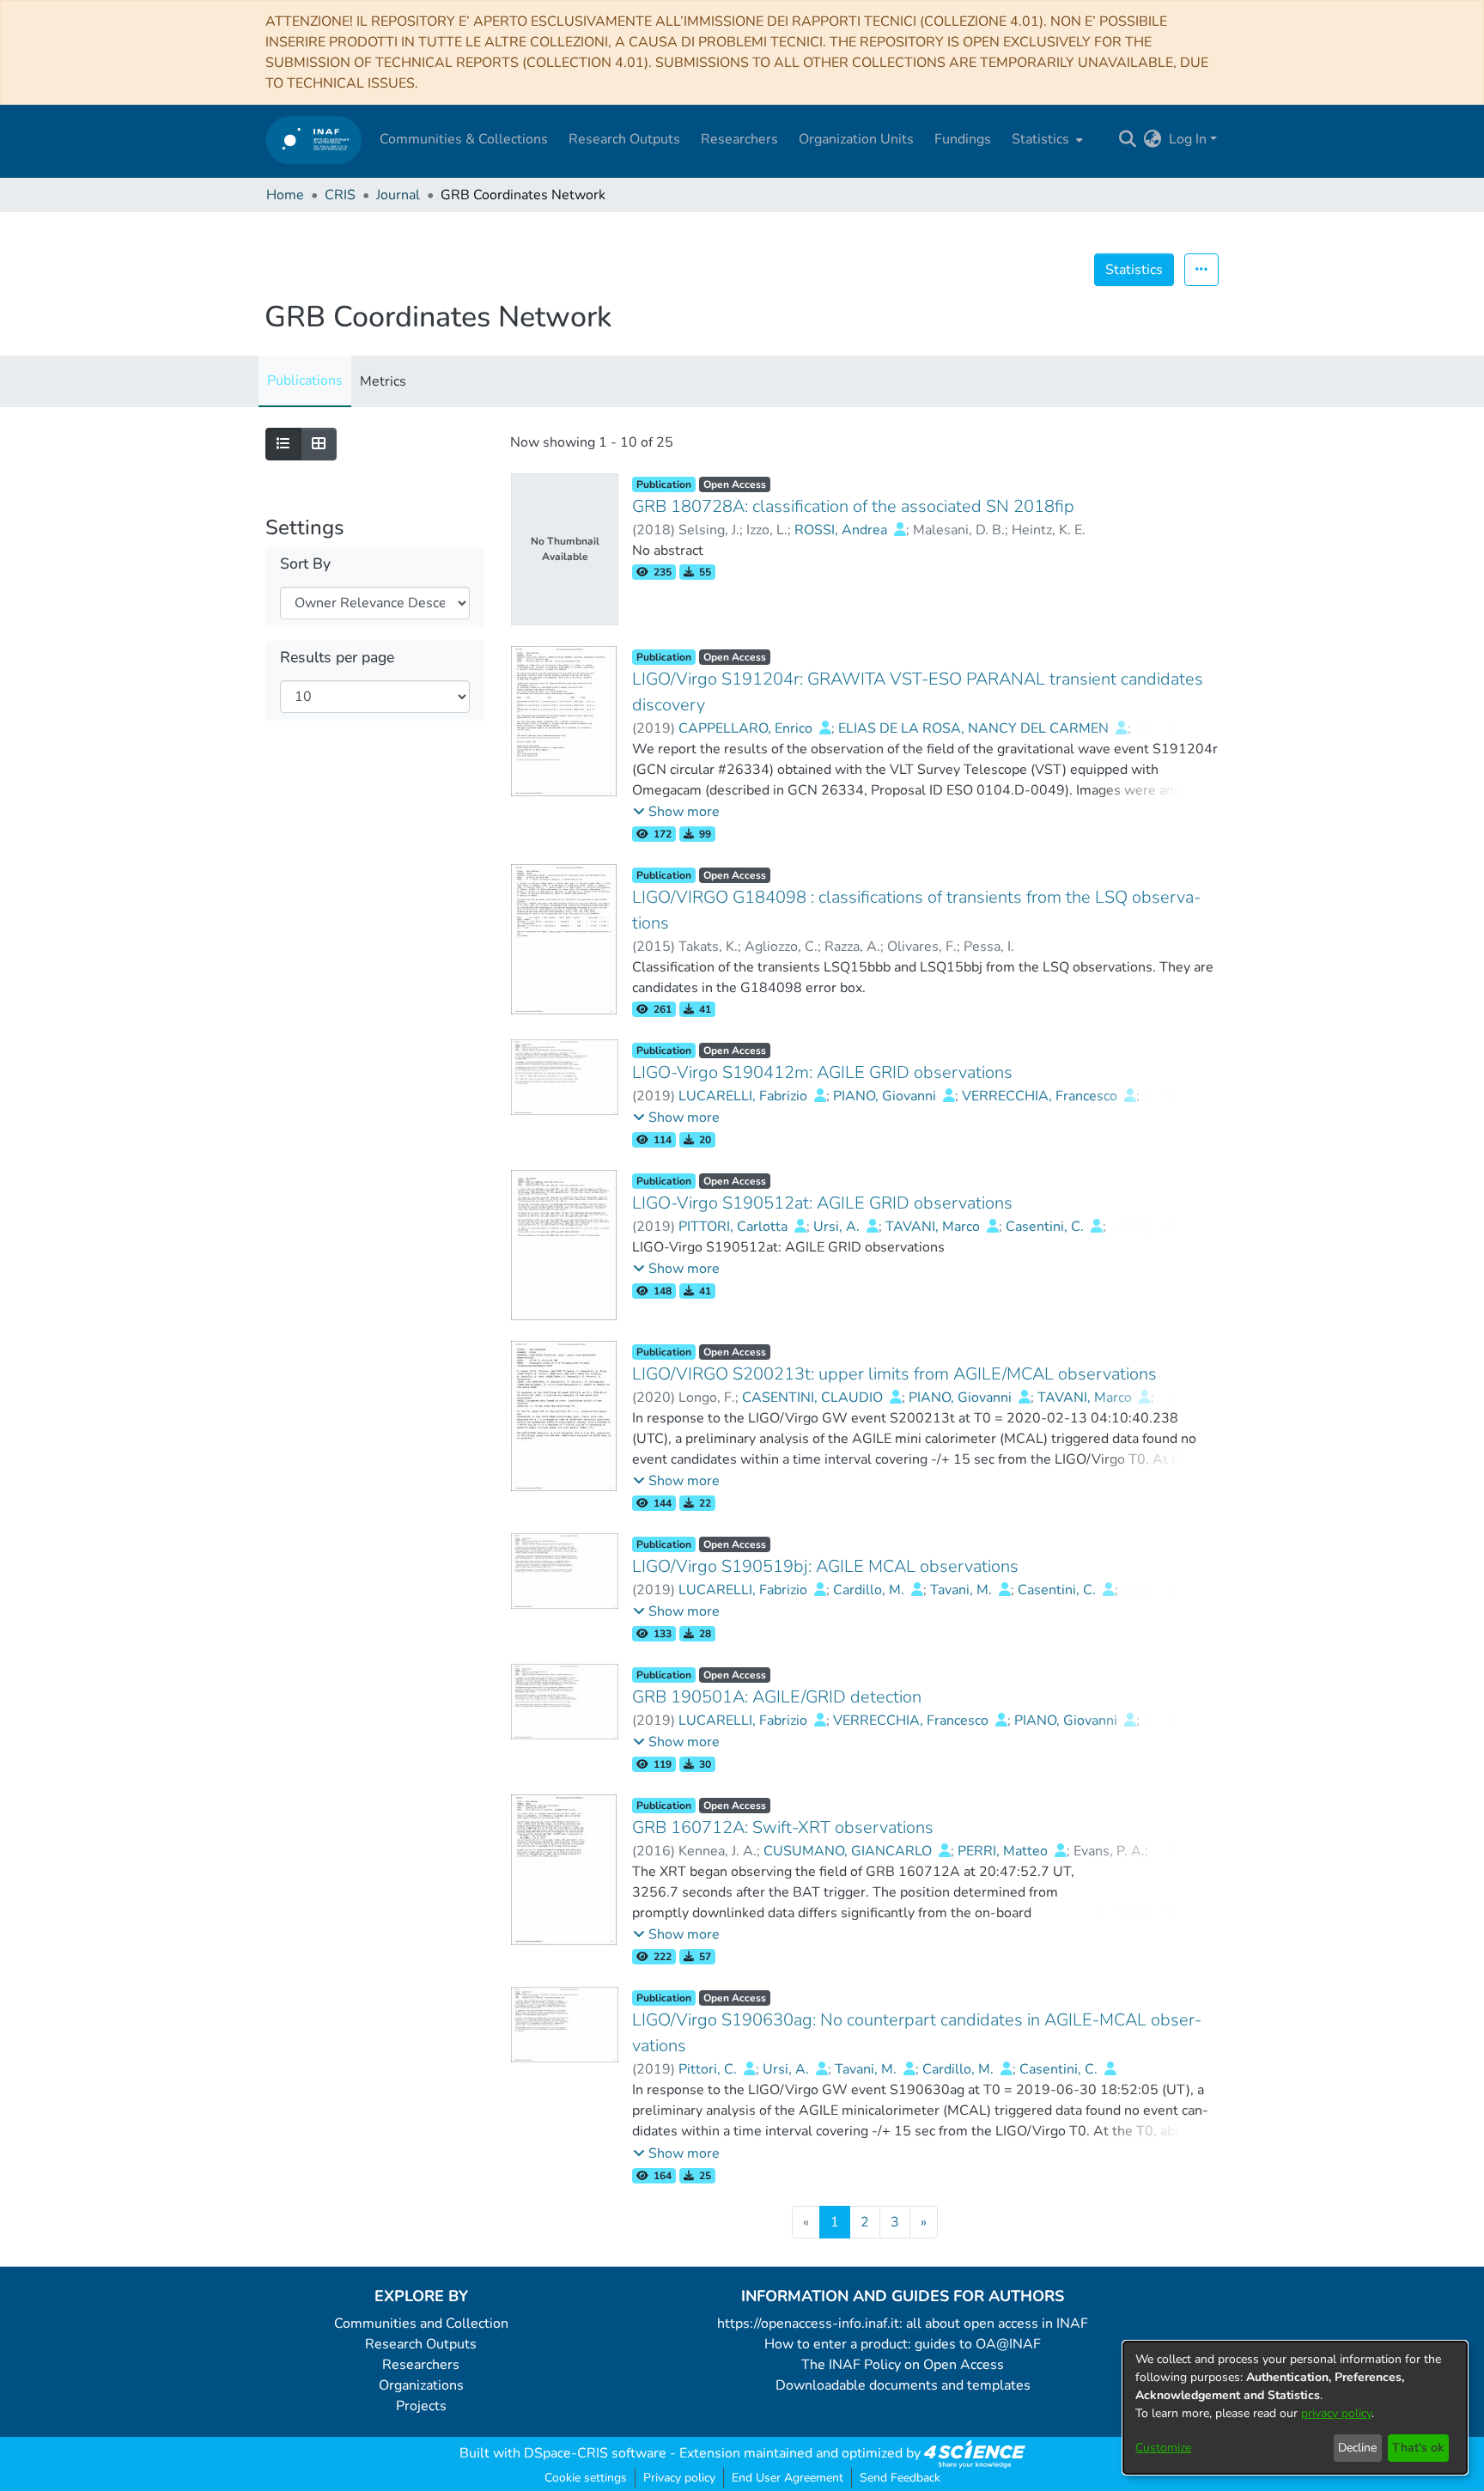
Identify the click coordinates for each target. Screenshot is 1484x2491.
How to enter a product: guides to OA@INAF (903, 2344)
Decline (1357, 2448)
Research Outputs (421, 2344)
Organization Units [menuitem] (856, 139)
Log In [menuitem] (1188, 139)
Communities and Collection (421, 2324)
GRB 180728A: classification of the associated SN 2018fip (853, 506)
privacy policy (1336, 2413)
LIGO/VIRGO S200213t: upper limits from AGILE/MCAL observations (894, 1374)
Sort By (305, 564)
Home (285, 195)
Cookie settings (586, 2478)
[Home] (314, 140)
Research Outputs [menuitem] (624, 139)
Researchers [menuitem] (739, 139)
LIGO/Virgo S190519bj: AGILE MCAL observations (825, 1566)
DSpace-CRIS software (595, 2453)
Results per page (337, 658)
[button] (676, 812)
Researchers (421, 2365)
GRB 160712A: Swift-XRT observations (783, 1827)
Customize (1163, 2448)
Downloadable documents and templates (903, 2385)
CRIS (340, 195)
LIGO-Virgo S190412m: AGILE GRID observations (822, 1072)
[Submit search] (1128, 139)
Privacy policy (679, 2478)
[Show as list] (283, 444)
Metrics (383, 381)
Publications (305, 381)
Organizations (421, 2385)
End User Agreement (788, 2478)
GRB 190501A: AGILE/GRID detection (777, 1697)
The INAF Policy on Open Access (903, 2365)
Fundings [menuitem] (963, 139)
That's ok (1418, 2448)
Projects (421, 2406)
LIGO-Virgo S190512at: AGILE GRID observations (822, 1203)
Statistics (1134, 270)
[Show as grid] (319, 444)
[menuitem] (1046, 139)
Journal (398, 195)
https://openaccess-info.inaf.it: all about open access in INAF (903, 2324)
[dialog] (1295, 2408)
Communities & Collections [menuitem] (464, 139)
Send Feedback (900, 2478)
